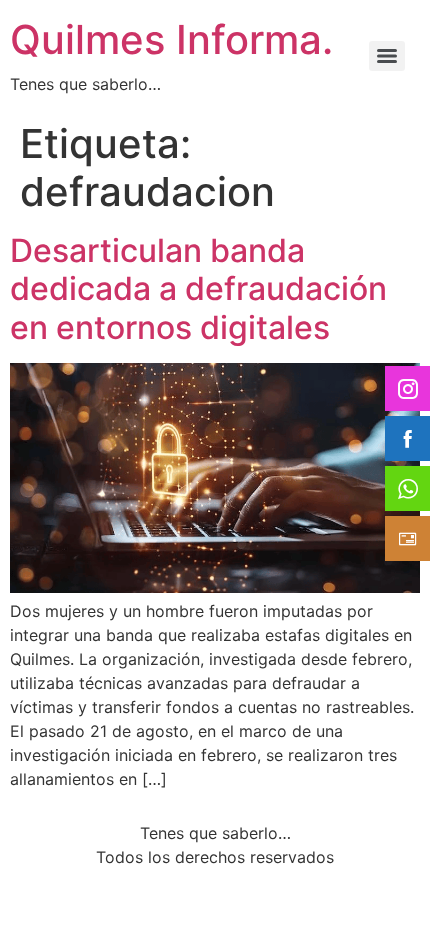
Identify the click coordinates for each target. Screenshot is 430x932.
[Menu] (387, 56)
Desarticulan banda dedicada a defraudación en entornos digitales (198, 289)
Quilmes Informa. (171, 39)
